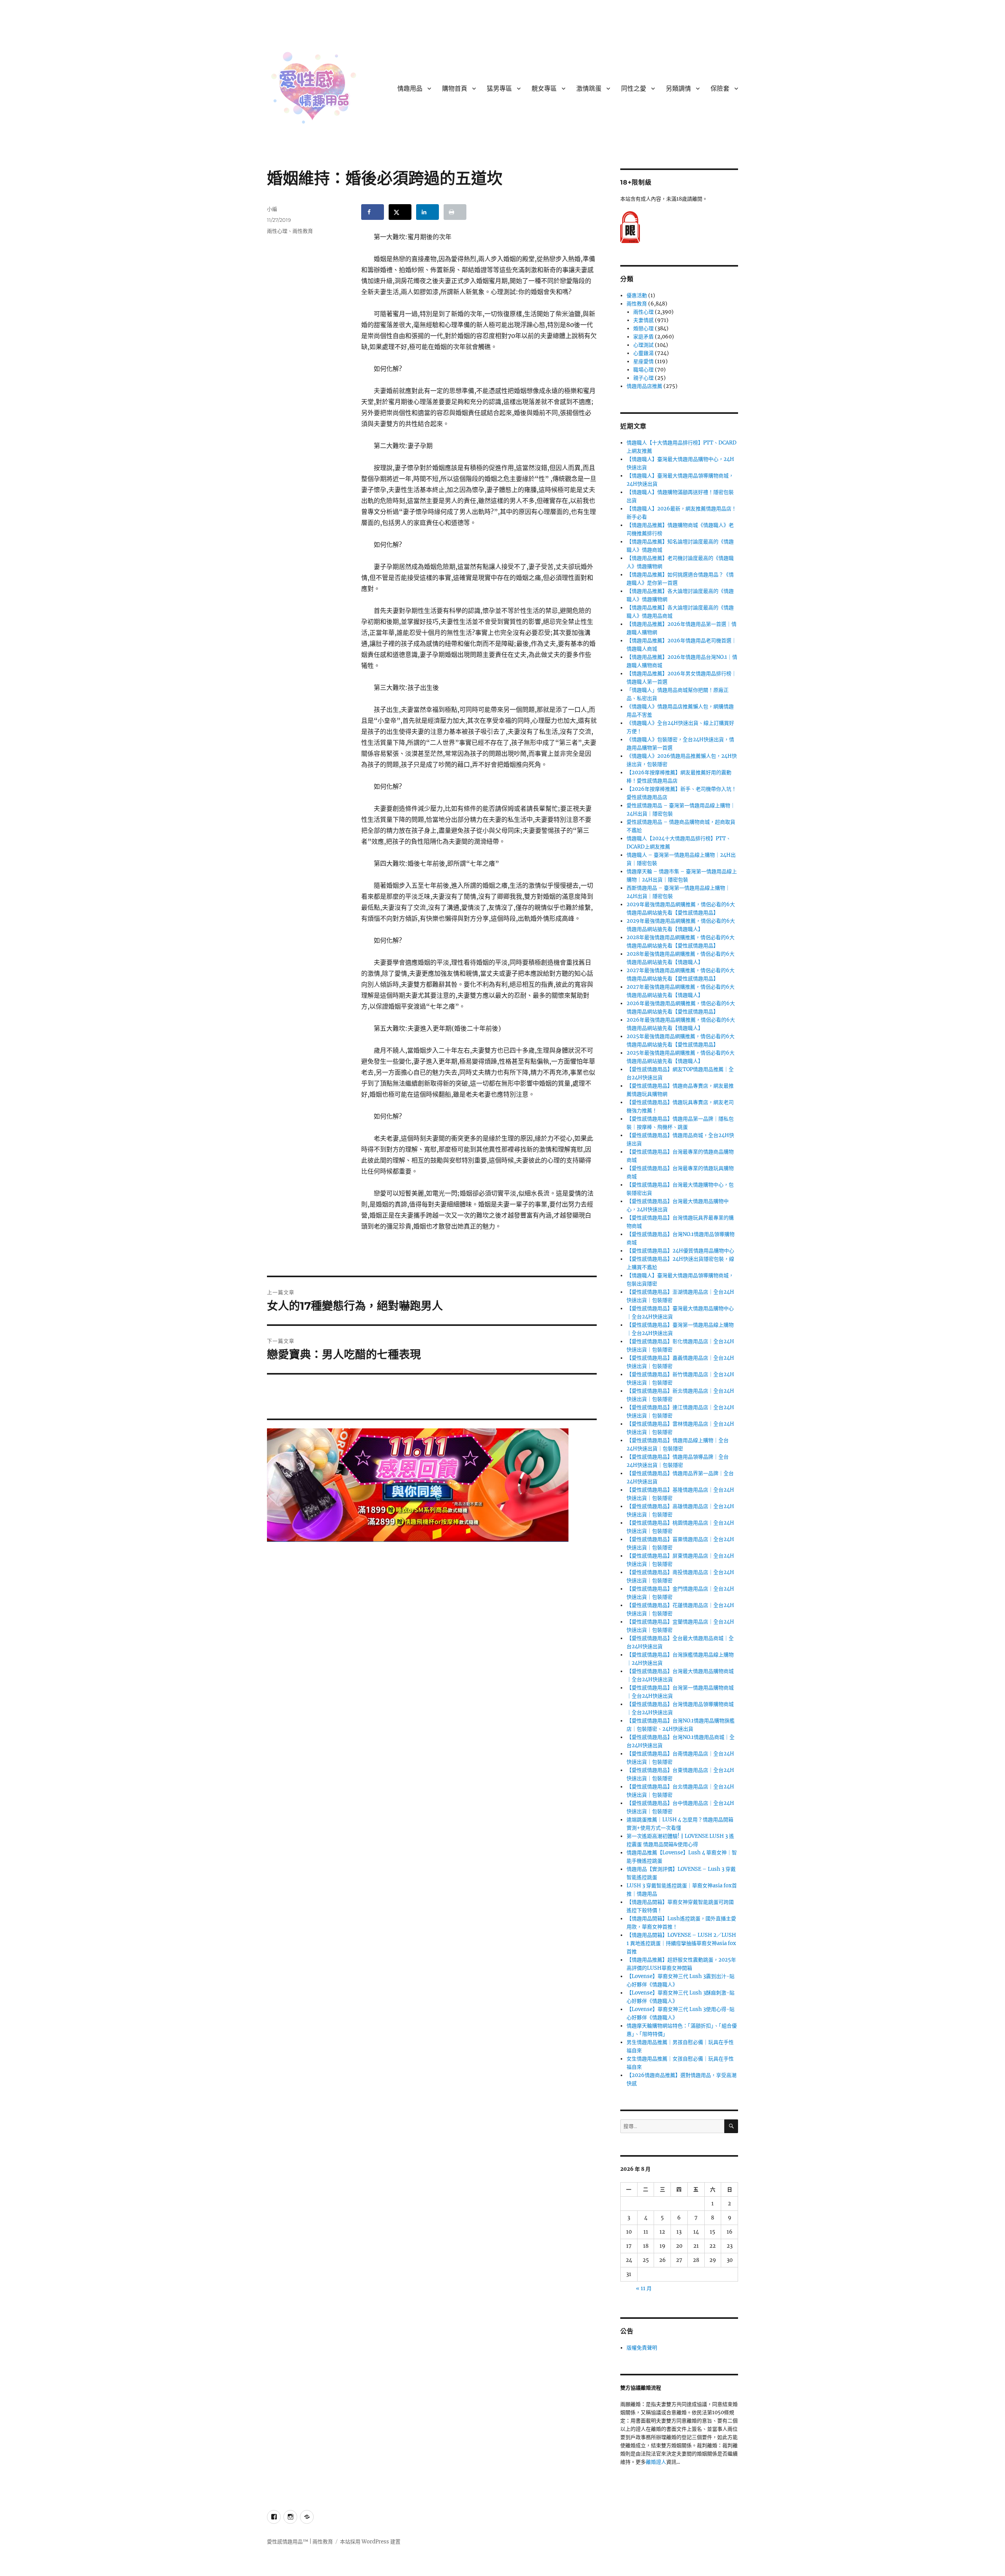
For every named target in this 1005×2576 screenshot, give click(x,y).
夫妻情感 (643, 320)
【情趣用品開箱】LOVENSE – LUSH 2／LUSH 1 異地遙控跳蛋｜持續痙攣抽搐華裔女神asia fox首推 (681, 1943)
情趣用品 (410, 89)
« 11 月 (644, 2288)
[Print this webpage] (455, 212)
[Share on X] (400, 212)
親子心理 (643, 378)
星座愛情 (643, 361)
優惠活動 (637, 295)
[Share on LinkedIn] (428, 212)
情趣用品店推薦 (644, 386)
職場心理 (643, 370)
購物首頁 (455, 89)
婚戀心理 (643, 328)
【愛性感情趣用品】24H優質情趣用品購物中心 (680, 1251)
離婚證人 (656, 2462)
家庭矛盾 (643, 337)
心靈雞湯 (643, 353)
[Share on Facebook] (373, 212)
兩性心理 (277, 231)
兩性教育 (303, 231)
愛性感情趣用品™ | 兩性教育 (300, 2542)
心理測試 (643, 345)
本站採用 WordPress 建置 (370, 2542)
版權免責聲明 (642, 2348)
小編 (272, 209)
